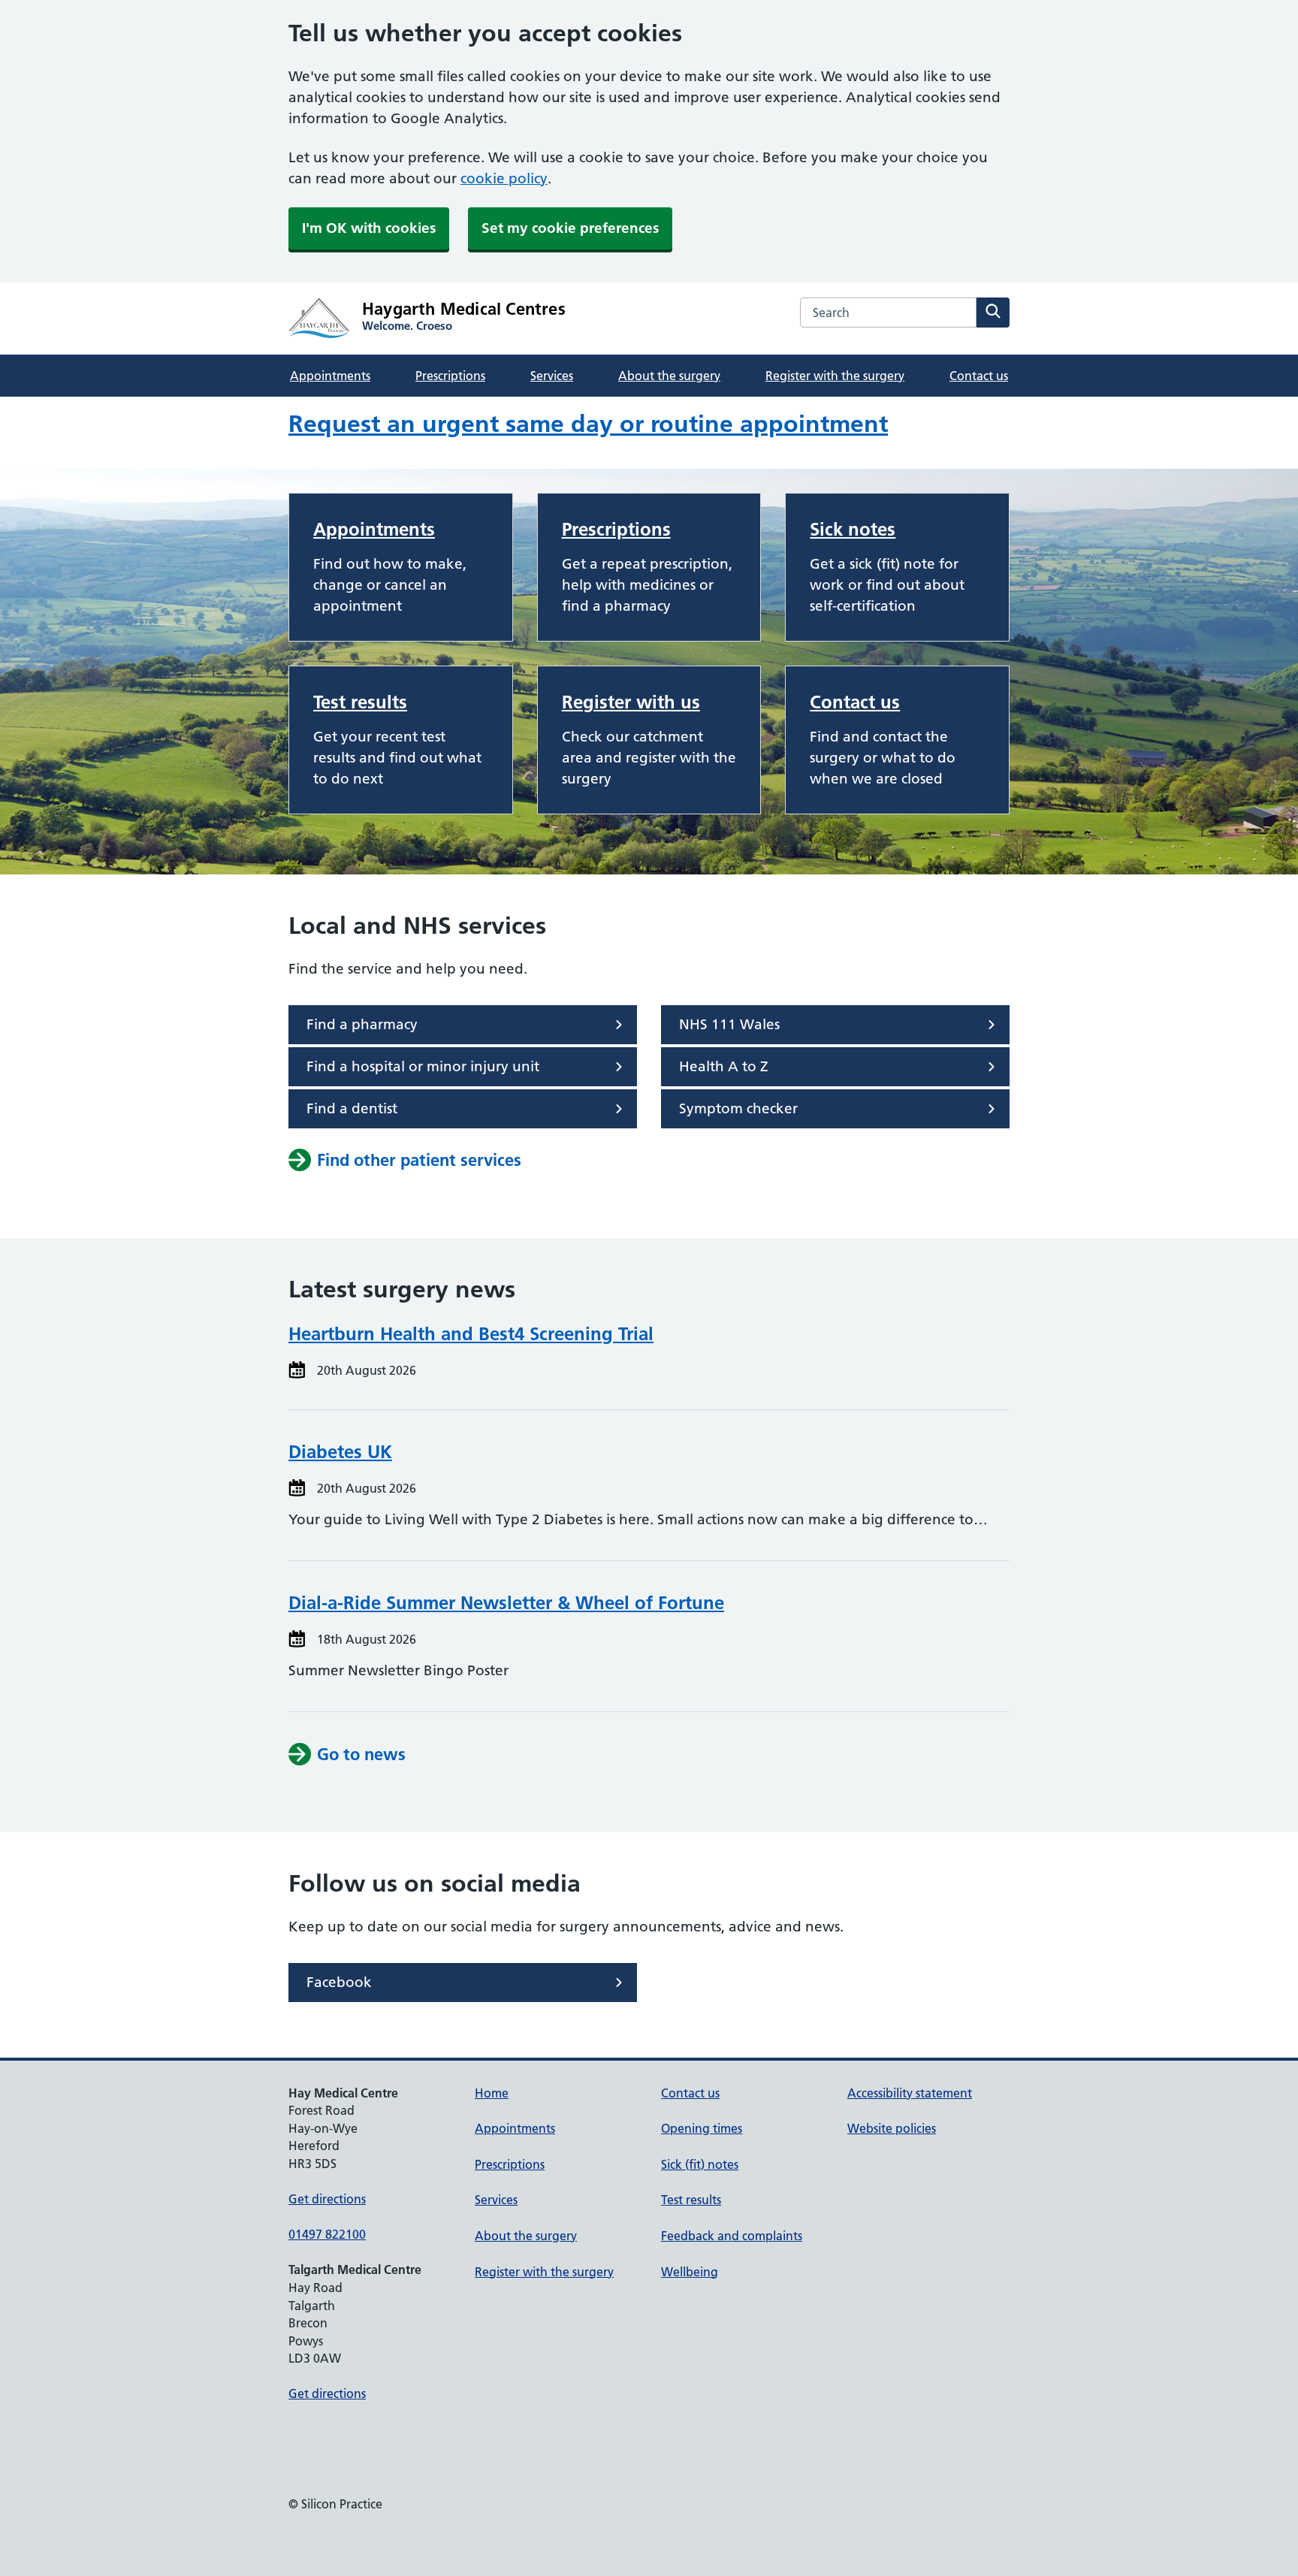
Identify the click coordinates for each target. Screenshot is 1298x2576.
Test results (360, 702)
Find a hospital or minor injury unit (423, 1066)
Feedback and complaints (732, 2236)
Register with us (631, 702)
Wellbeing (690, 2272)
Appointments (330, 376)
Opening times (702, 2128)
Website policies (892, 2128)
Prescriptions (450, 376)
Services (552, 376)
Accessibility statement (910, 2093)
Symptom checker (738, 1108)
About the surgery (669, 376)
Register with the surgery (835, 376)
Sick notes (853, 529)
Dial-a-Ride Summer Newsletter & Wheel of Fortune (506, 1603)
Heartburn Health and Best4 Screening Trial (471, 1334)
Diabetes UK (340, 1452)
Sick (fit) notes (700, 2164)
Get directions (327, 2199)
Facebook (339, 1982)
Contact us (979, 376)
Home (492, 2093)
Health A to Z (724, 1066)
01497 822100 (327, 2234)
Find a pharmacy (362, 1024)
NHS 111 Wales (729, 1024)
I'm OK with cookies (369, 228)
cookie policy (504, 178)
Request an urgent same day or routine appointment (588, 424)
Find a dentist (352, 1108)
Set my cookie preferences (570, 228)
